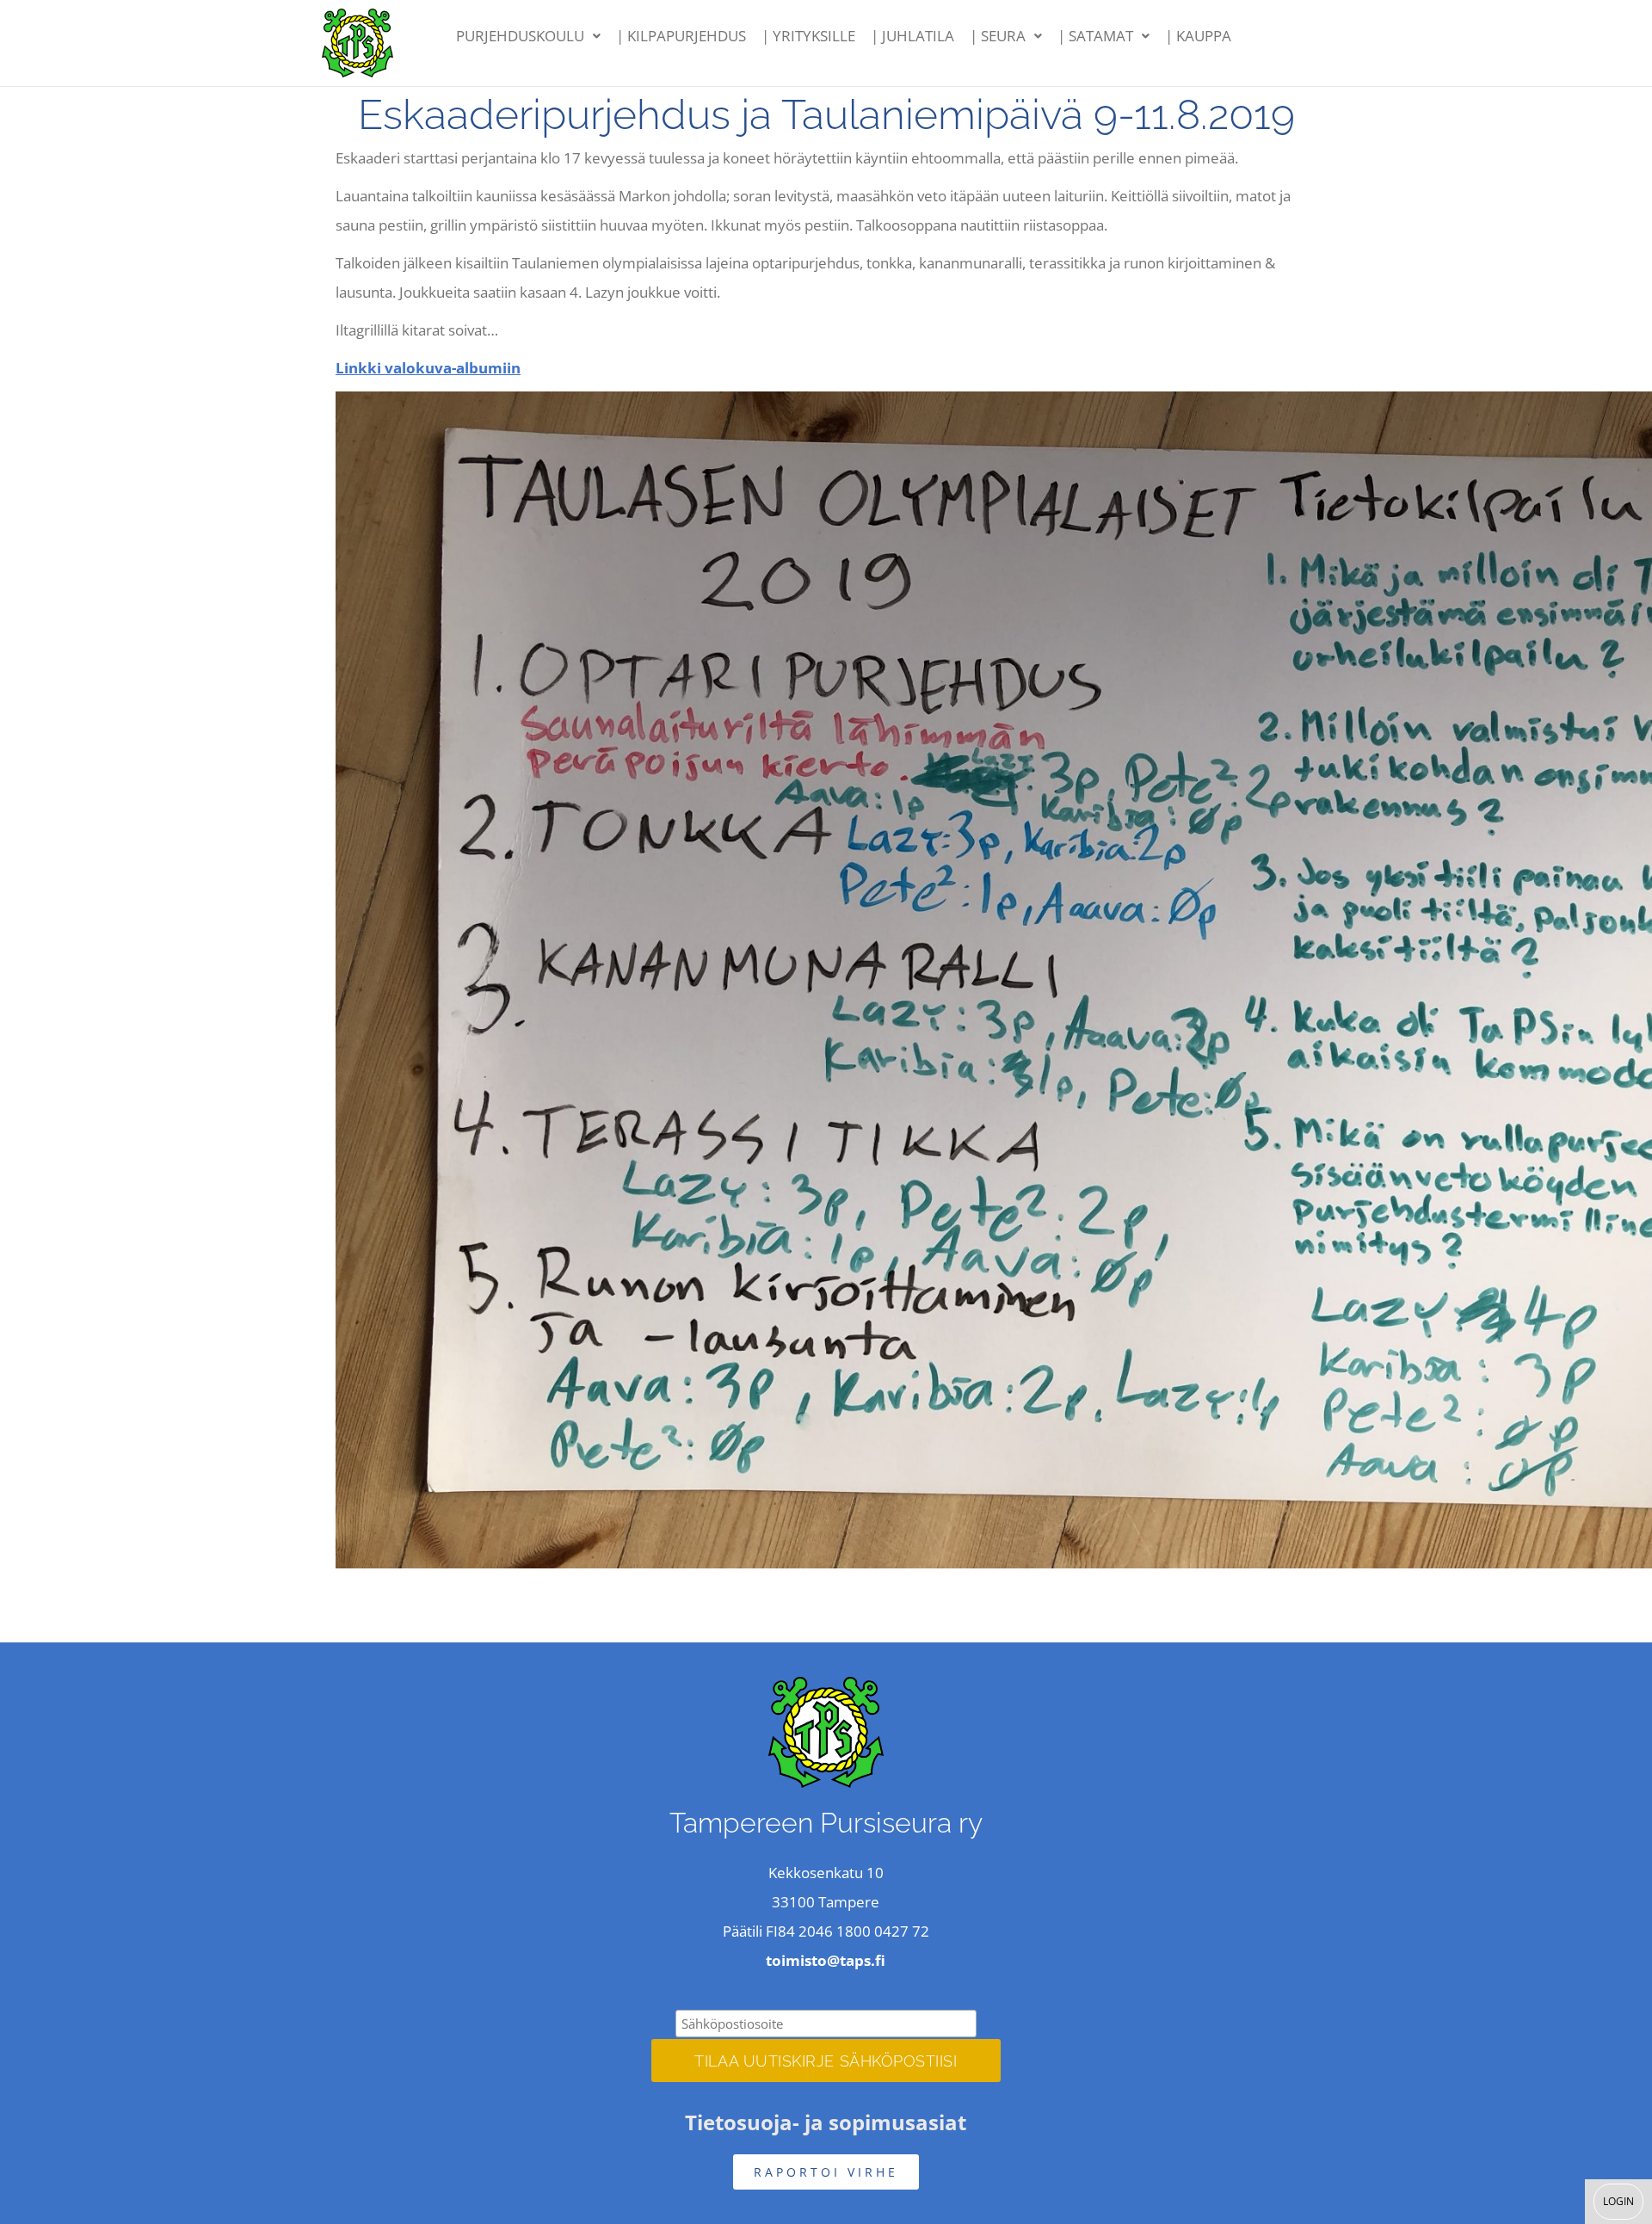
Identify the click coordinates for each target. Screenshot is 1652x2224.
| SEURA (998, 36)
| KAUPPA (1198, 36)
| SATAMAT (1095, 36)
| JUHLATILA (912, 36)
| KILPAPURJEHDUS (681, 36)
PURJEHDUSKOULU (520, 36)
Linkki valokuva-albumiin (428, 368)
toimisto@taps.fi (826, 1960)
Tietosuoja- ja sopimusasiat (826, 2122)
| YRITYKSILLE (808, 36)
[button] (528, 36)
